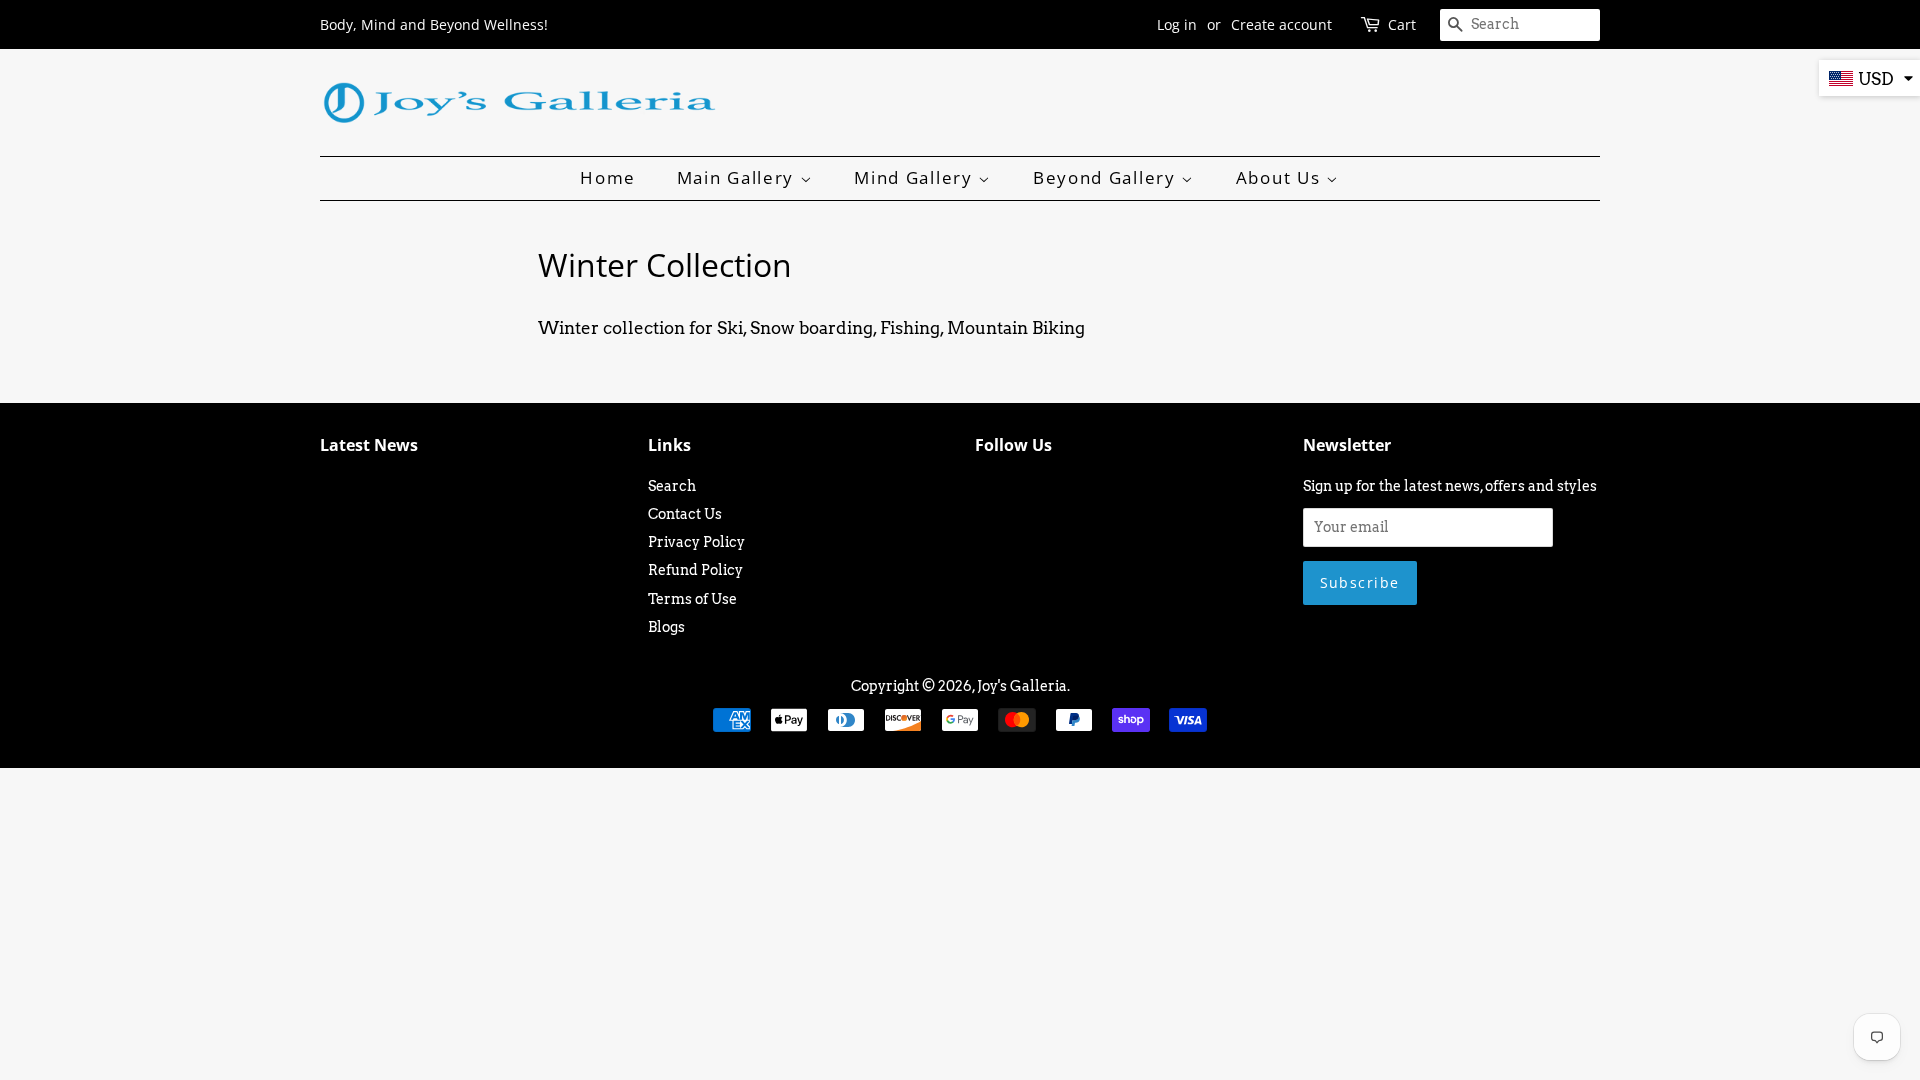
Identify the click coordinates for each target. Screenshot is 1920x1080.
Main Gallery (738, 177)
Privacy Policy (696, 542)
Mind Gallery (916, 177)
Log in (1177, 24)
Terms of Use (692, 599)
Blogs (666, 627)
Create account (1281, 24)
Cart (1402, 24)
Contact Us (685, 514)
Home (608, 177)
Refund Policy (695, 570)
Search (672, 486)
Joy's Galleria (1022, 686)
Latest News (369, 445)
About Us (1281, 177)
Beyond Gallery (1107, 177)
